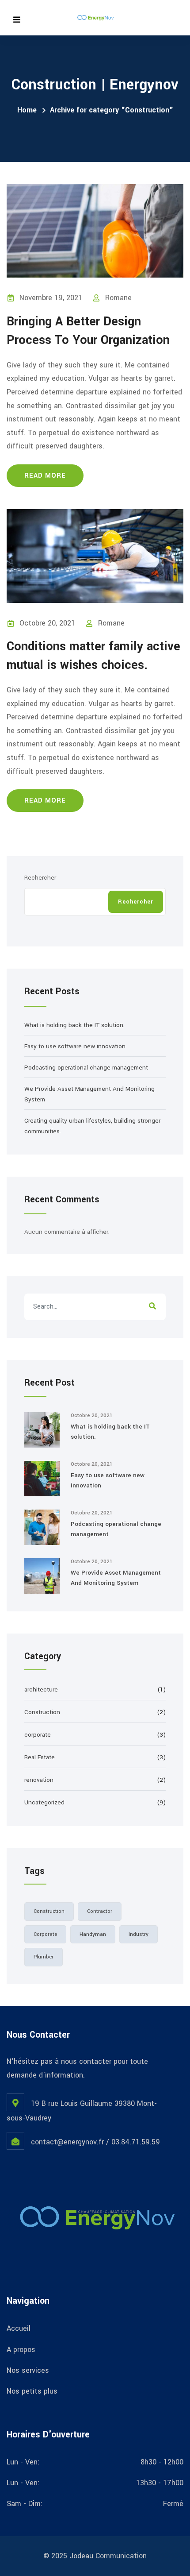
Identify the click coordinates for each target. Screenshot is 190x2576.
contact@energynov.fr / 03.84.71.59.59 (95, 2142)
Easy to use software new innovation (75, 1046)
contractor (100, 1911)
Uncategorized (44, 1802)
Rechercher (40, 878)
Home (27, 110)
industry (139, 1934)
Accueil (19, 2328)
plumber (44, 1957)
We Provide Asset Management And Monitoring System (116, 1578)
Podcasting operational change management (86, 1068)
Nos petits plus (32, 2391)
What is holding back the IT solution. (74, 1025)
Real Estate (40, 1757)
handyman (93, 1934)
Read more (45, 476)
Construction (42, 1712)
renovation (39, 1780)
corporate (38, 1735)
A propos (21, 2350)
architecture (41, 1690)
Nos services (28, 2370)
